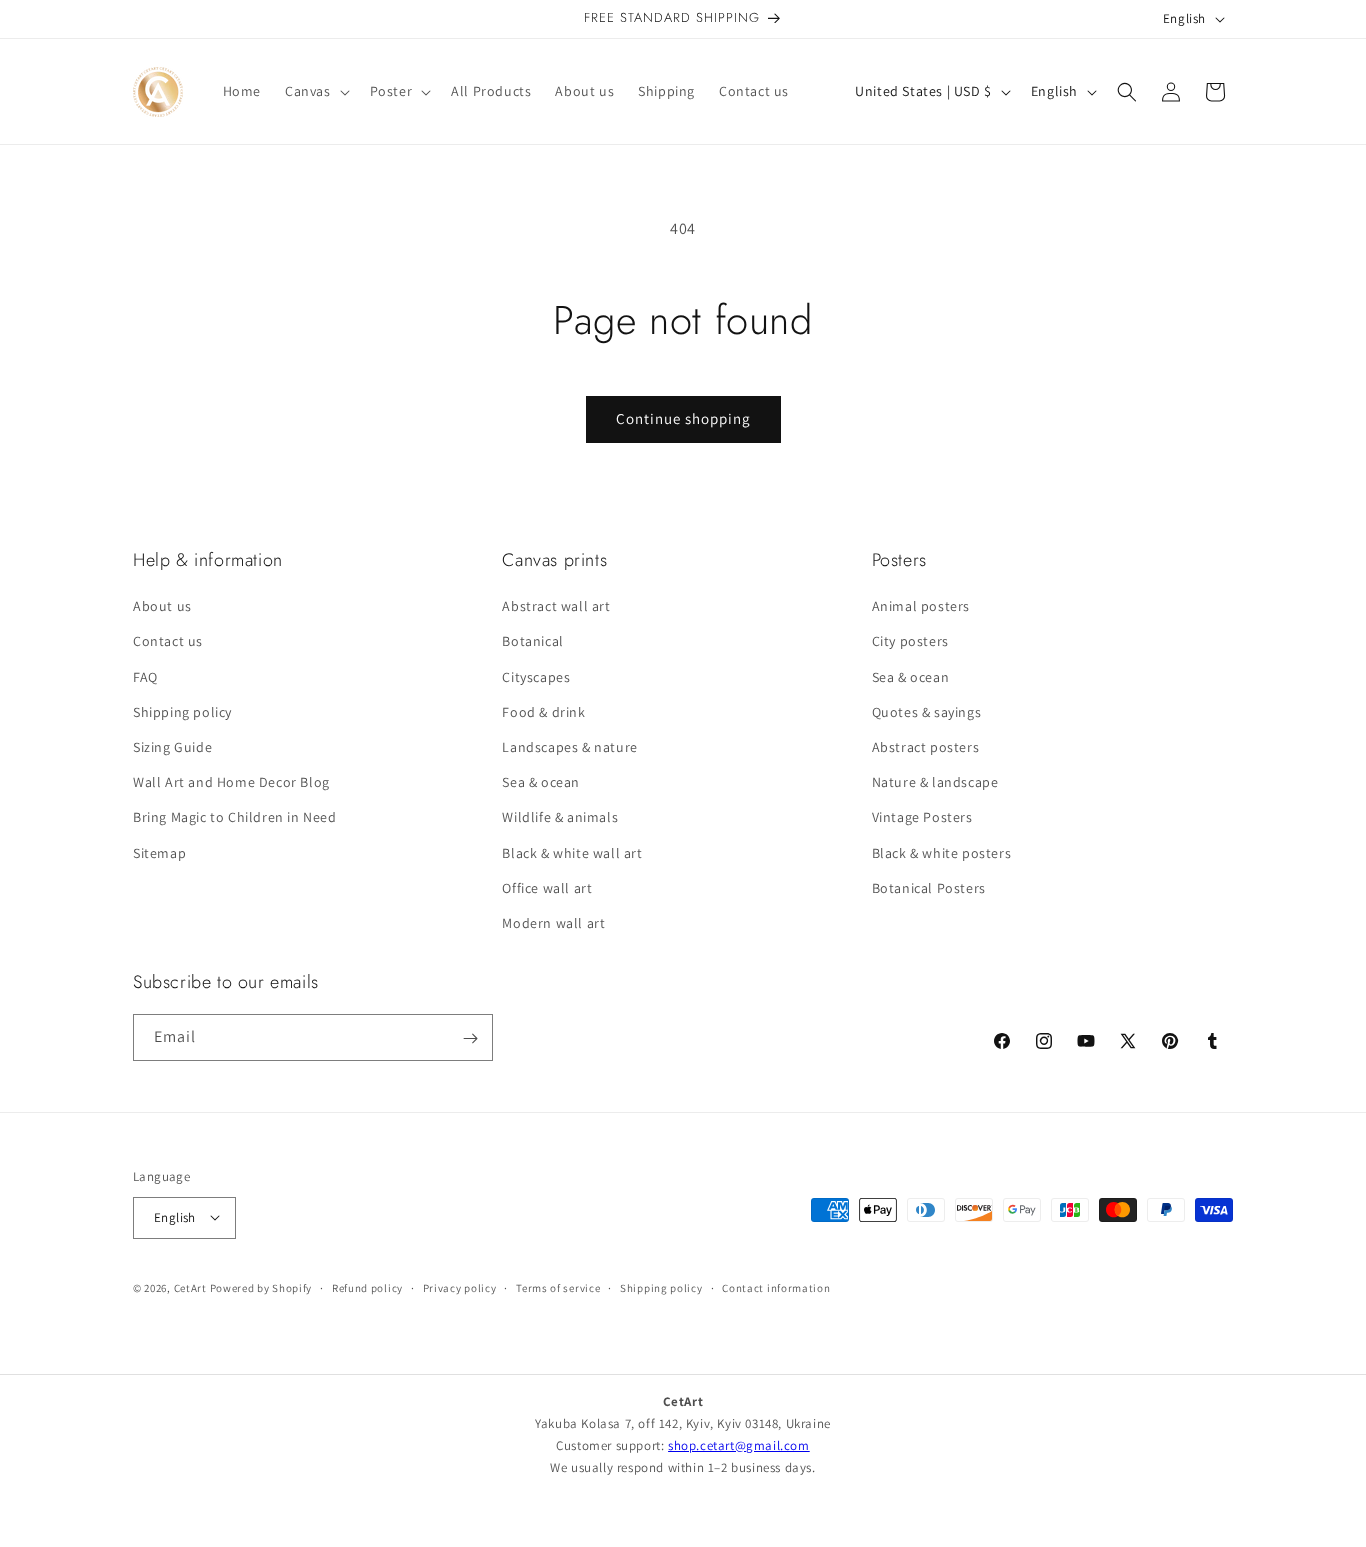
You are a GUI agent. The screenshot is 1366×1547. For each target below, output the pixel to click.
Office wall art (547, 888)
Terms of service (558, 1287)
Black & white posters (942, 853)
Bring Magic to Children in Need (235, 818)
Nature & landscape (935, 782)
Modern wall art (553, 923)
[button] (315, 91)
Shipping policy (182, 712)
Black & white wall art (572, 853)
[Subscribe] (470, 1038)
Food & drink (543, 712)
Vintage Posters (922, 818)
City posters (910, 642)
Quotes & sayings (927, 712)
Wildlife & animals (560, 818)
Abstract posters (926, 747)
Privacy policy (460, 1287)
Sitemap (159, 853)
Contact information (776, 1287)
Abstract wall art (556, 606)
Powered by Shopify (261, 1287)
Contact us (168, 642)
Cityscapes (536, 677)
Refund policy (367, 1287)
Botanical (532, 642)
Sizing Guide (172, 747)
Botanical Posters (929, 888)
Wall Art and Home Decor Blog (231, 782)
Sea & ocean (541, 782)
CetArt (190, 1287)
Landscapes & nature (569, 747)
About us (162, 606)
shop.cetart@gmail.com (739, 1445)
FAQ (145, 677)
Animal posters (921, 606)
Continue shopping (683, 418)
